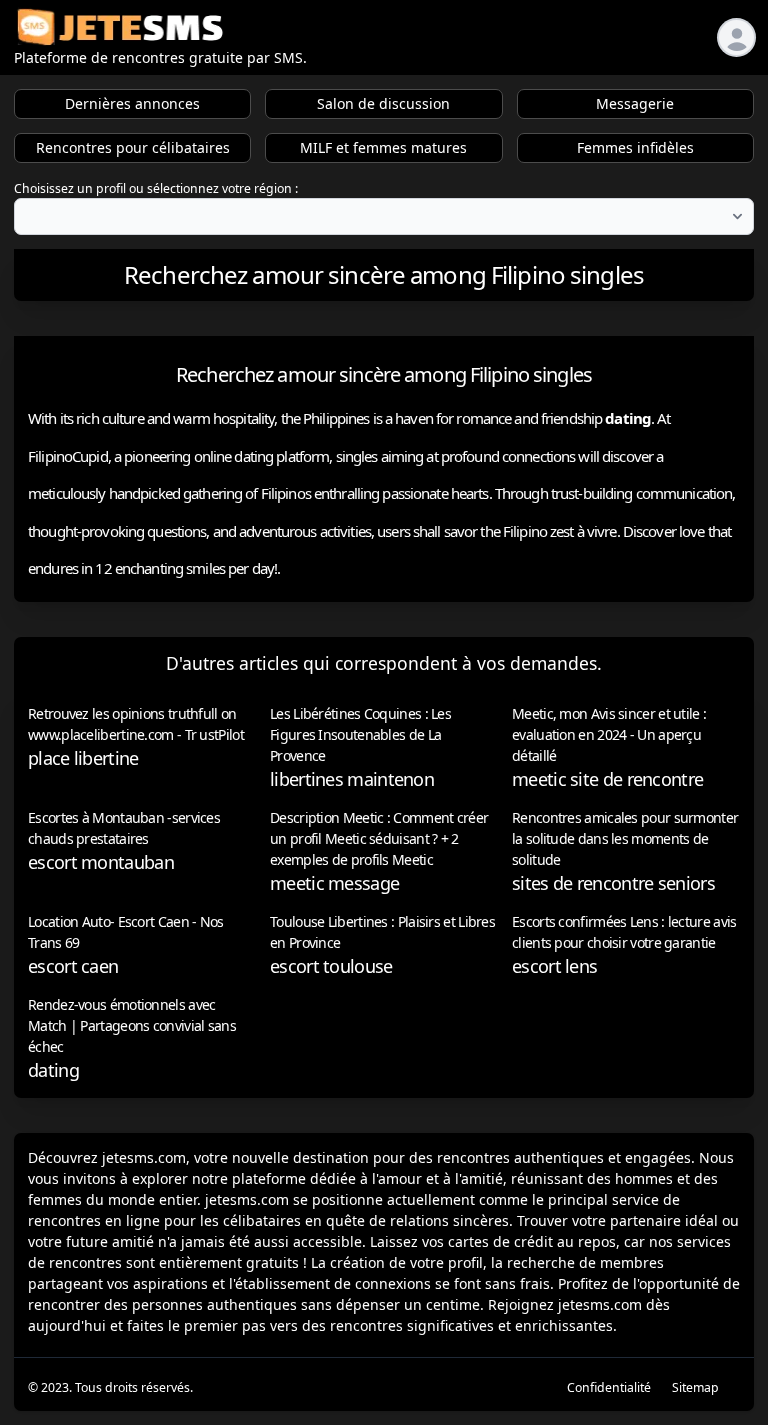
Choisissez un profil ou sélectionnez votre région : (156, 188)
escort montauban (101, 862)
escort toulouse (331, 966)
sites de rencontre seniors (613, 883)
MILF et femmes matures (383, 147)
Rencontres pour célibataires (133, 147)
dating (53, 1070)
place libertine (83, 758)
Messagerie (635, 103)
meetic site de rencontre (607, 779)
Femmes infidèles (635, 147)
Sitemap (695, 1387)
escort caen (73, 966)
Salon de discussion (383, 103)
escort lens (554, 966)
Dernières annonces (132, 103)
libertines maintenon (352, 779)
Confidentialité (609, 1387)
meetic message (334, 883)
